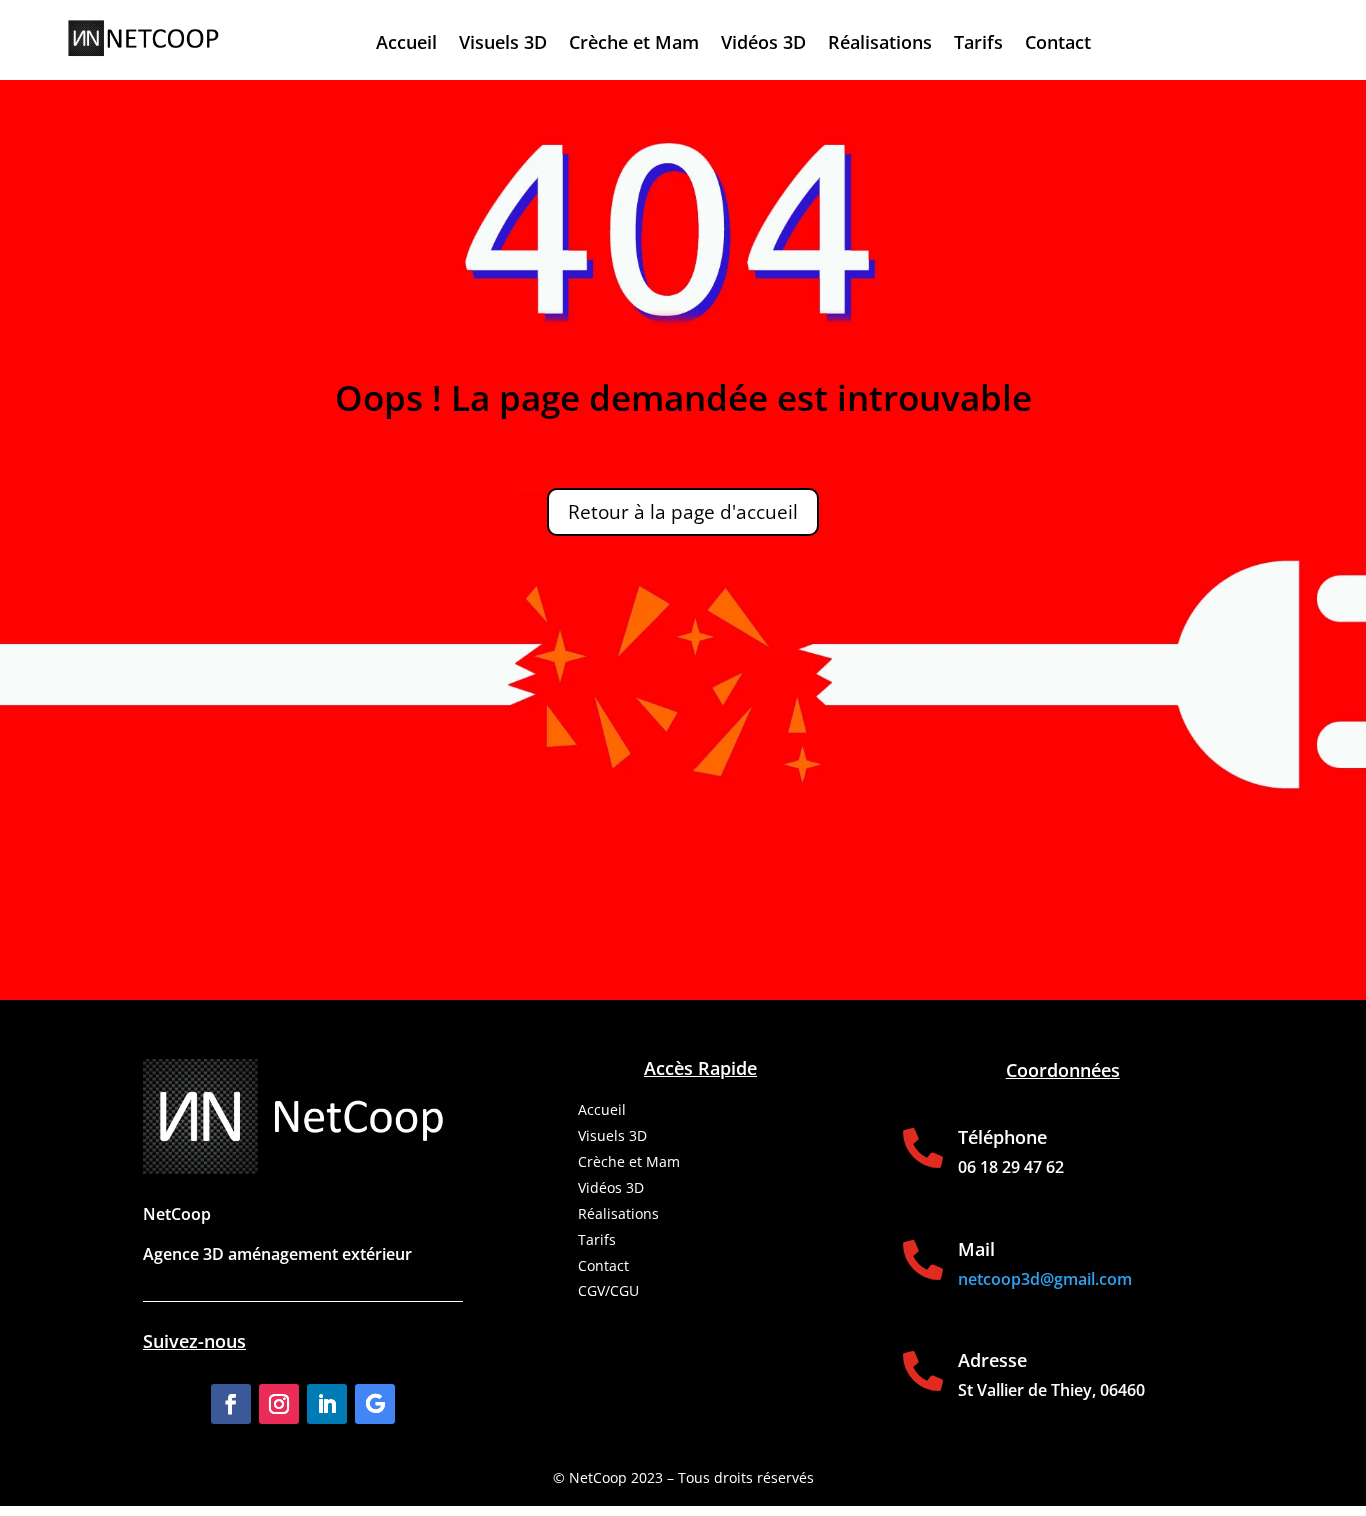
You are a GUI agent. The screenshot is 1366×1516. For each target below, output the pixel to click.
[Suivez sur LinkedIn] (327, 1404)
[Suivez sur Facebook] (231, 1404)
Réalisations (880, 44)
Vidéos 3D (763, 44)
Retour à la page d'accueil (683, 512)
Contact (1058, 44)
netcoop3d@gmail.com (1045, 1279)
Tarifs (978, 44)
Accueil (406, 44)
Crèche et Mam (634, 44)
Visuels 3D (503, 44)
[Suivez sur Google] (375, 1404)
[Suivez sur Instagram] (279, 1404)
